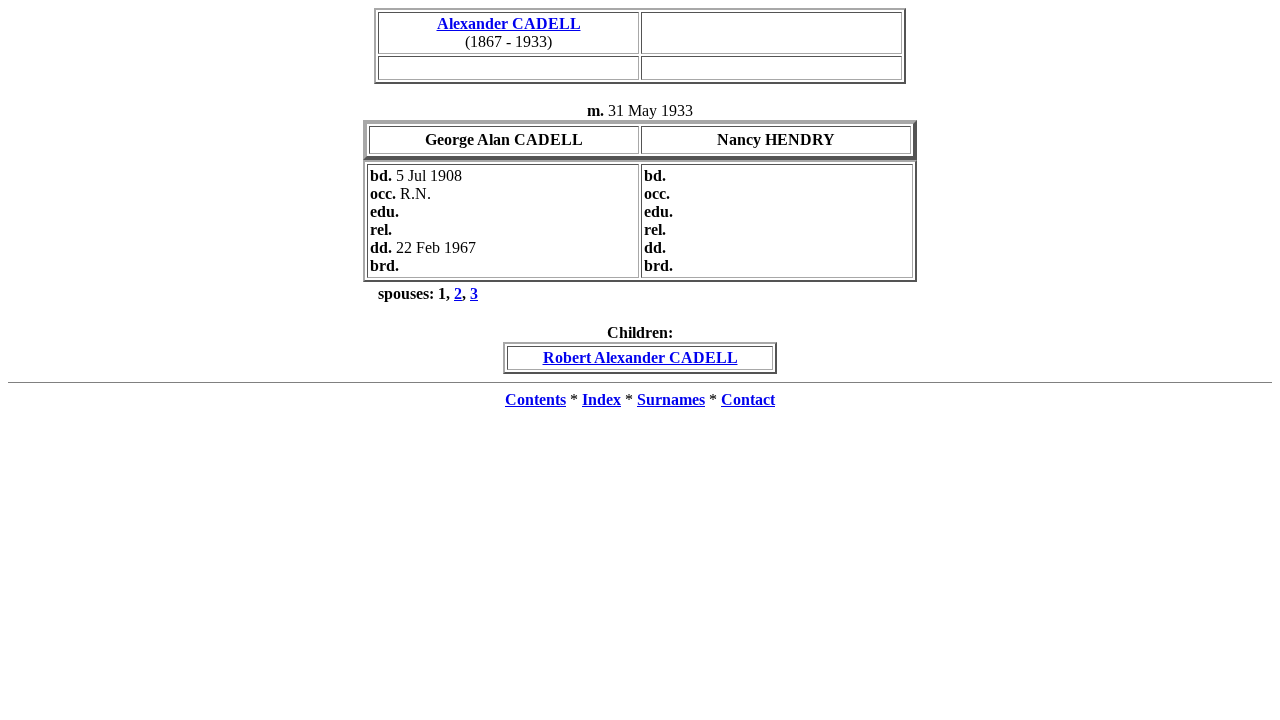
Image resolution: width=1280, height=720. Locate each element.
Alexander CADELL (509, 23)
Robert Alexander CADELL (640, 357)
